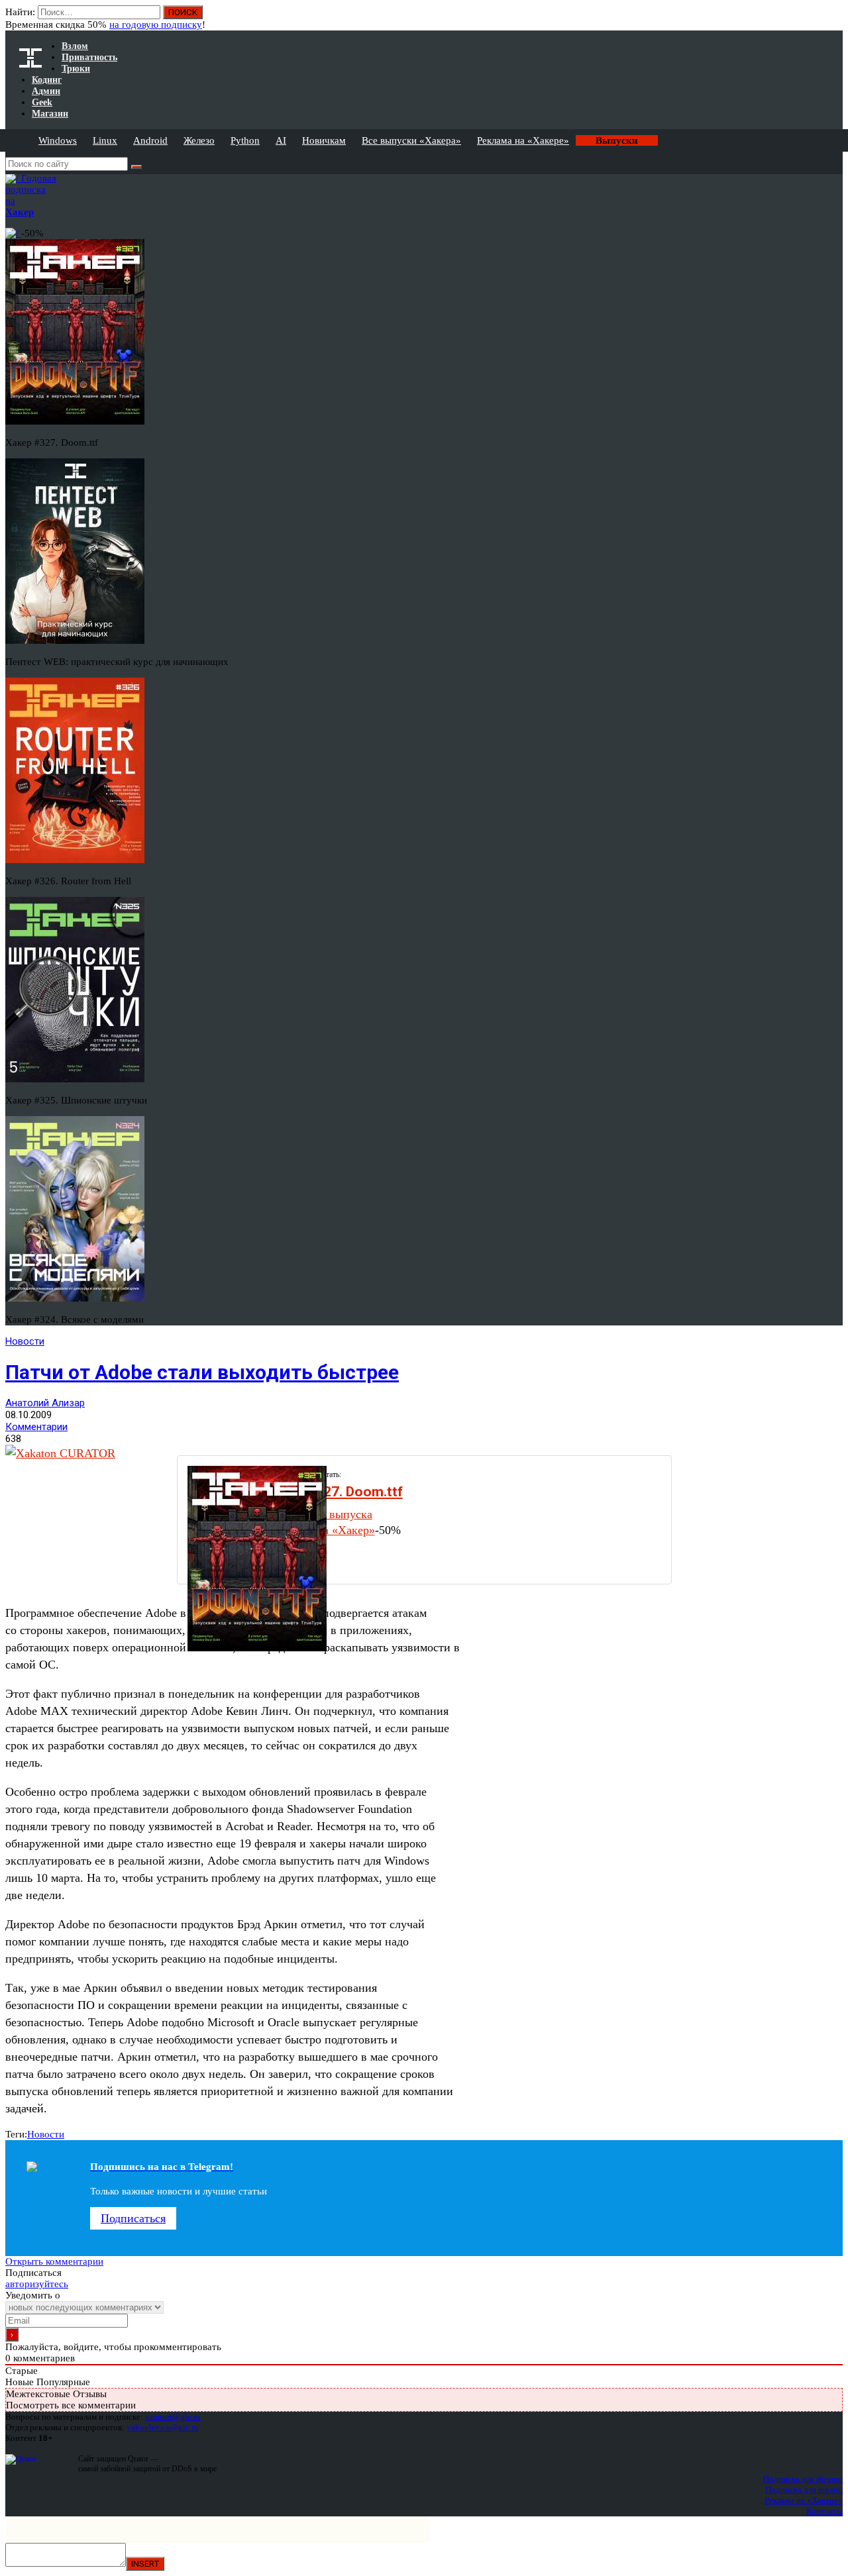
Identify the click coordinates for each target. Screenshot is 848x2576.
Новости (25, 1341)
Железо (199, 140)
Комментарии (36, 1427)
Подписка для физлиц (803, 2479)
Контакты (824, 2511)
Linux (105, 140)
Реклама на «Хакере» (523, 140)
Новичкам (324, 140)
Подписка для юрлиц (804, 2490)
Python (245, 140)
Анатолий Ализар (45, 1403)
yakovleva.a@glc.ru (163, 2427)
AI (281, 140)
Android (150, 140)
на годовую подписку (156, 25)
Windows (58, 140)
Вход (834, 19)
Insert (145, 2564)
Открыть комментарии (54, 2261)
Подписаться (133, 2218)
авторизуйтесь (37, 2284)
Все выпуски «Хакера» (411, 140)
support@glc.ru (173, 2417)
